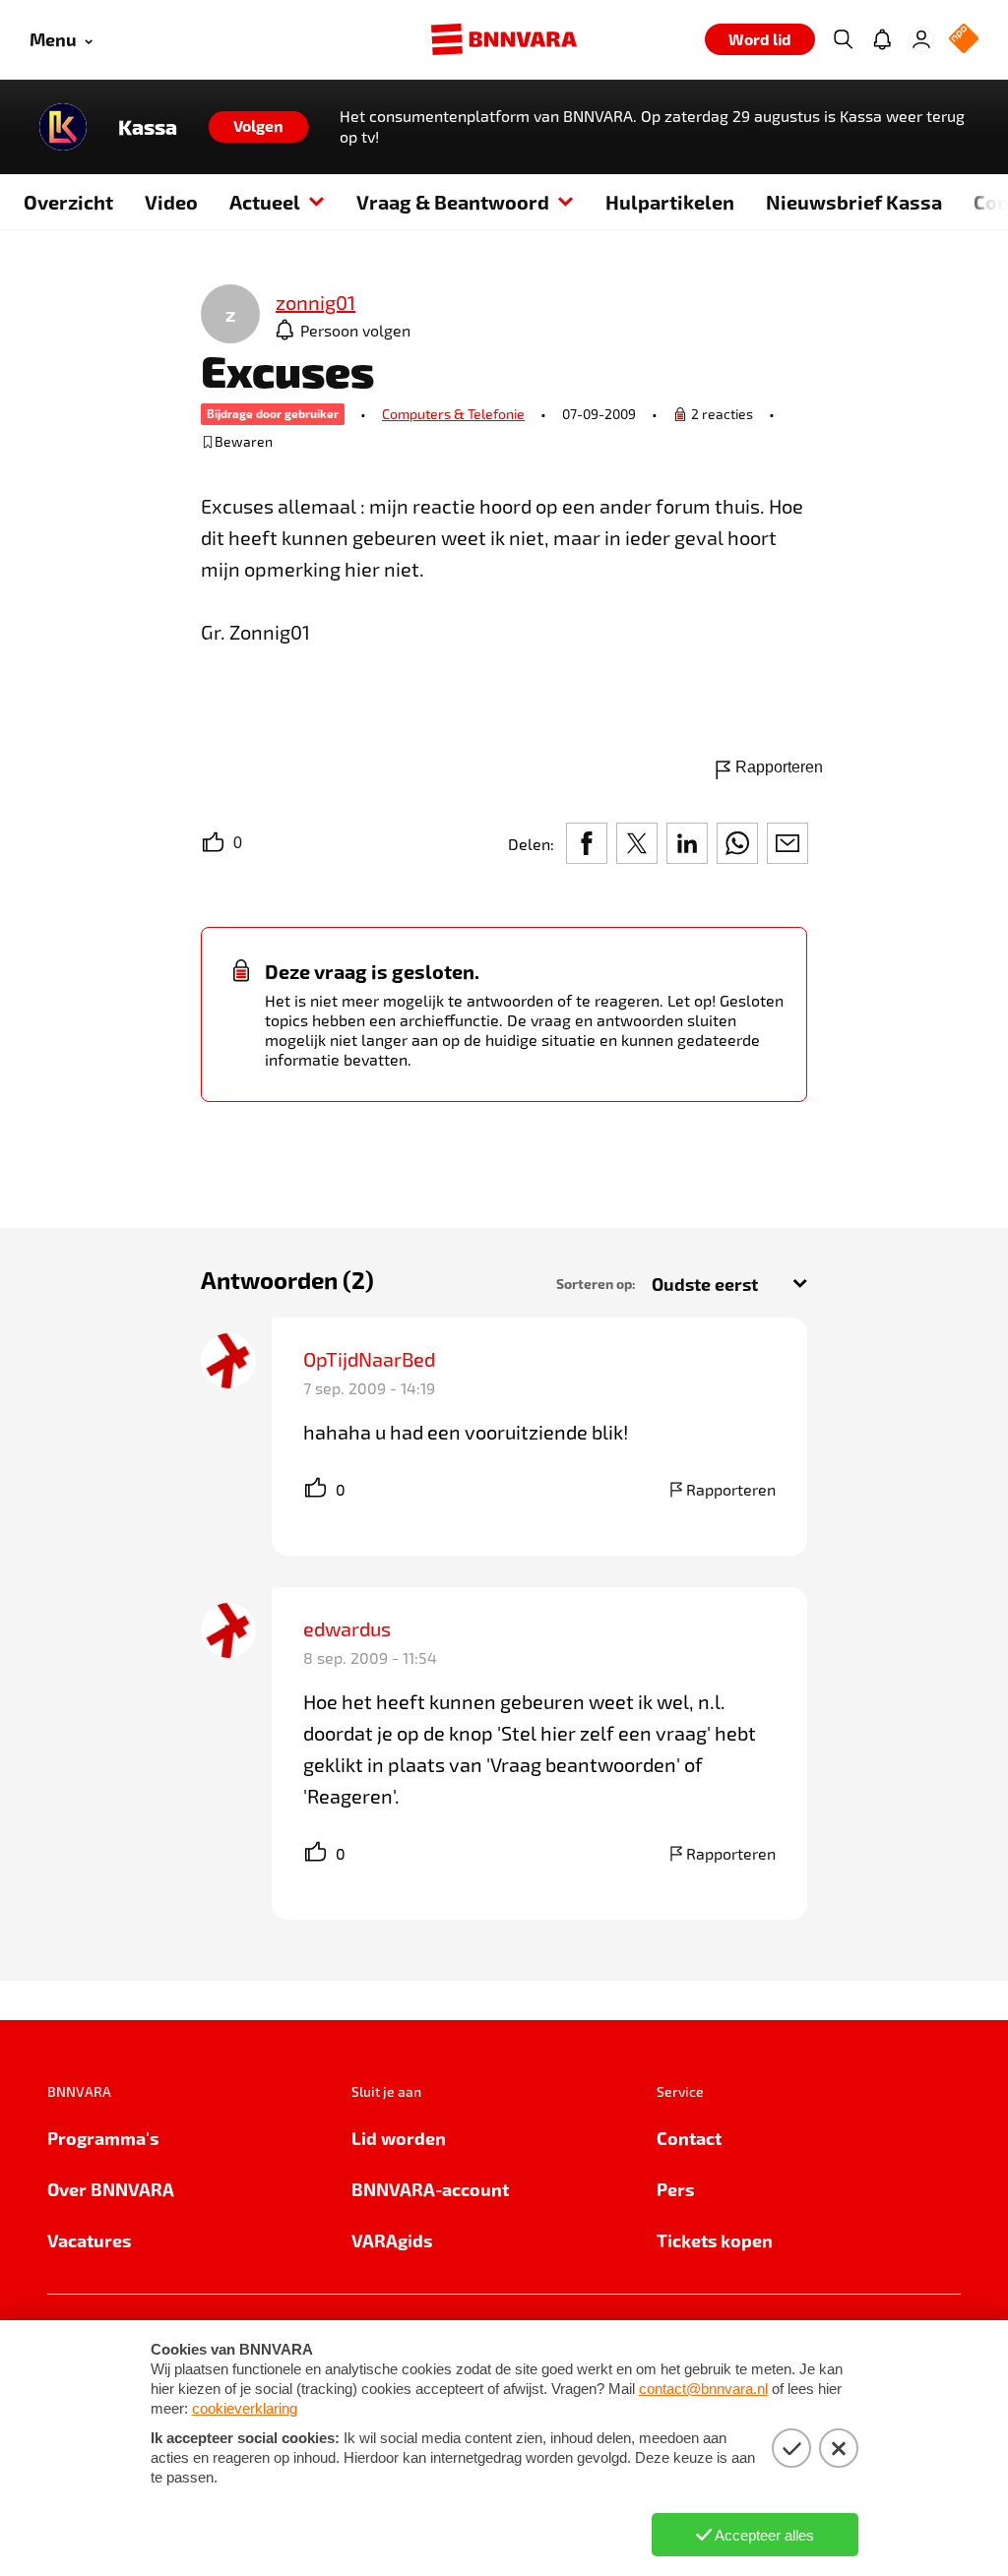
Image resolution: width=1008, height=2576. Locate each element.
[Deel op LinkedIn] (687, 843)
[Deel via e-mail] (787, 843)
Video (171, 202)
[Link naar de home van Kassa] (63, 127)
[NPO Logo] (964, 40)
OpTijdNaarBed (369, 1359)
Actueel (265, 202)
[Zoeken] (843, 39)
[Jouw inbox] (882, 39)
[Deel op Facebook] (587, 843)
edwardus (347, 1628)
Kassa (148, 127)
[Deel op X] (637, 843)
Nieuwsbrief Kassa (854, 202)
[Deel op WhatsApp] (737, 843)
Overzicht (68, 202)
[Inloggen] (921, 39)
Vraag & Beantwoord (453, 202)
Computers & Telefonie (453, 414)
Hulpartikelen (670, 202)
